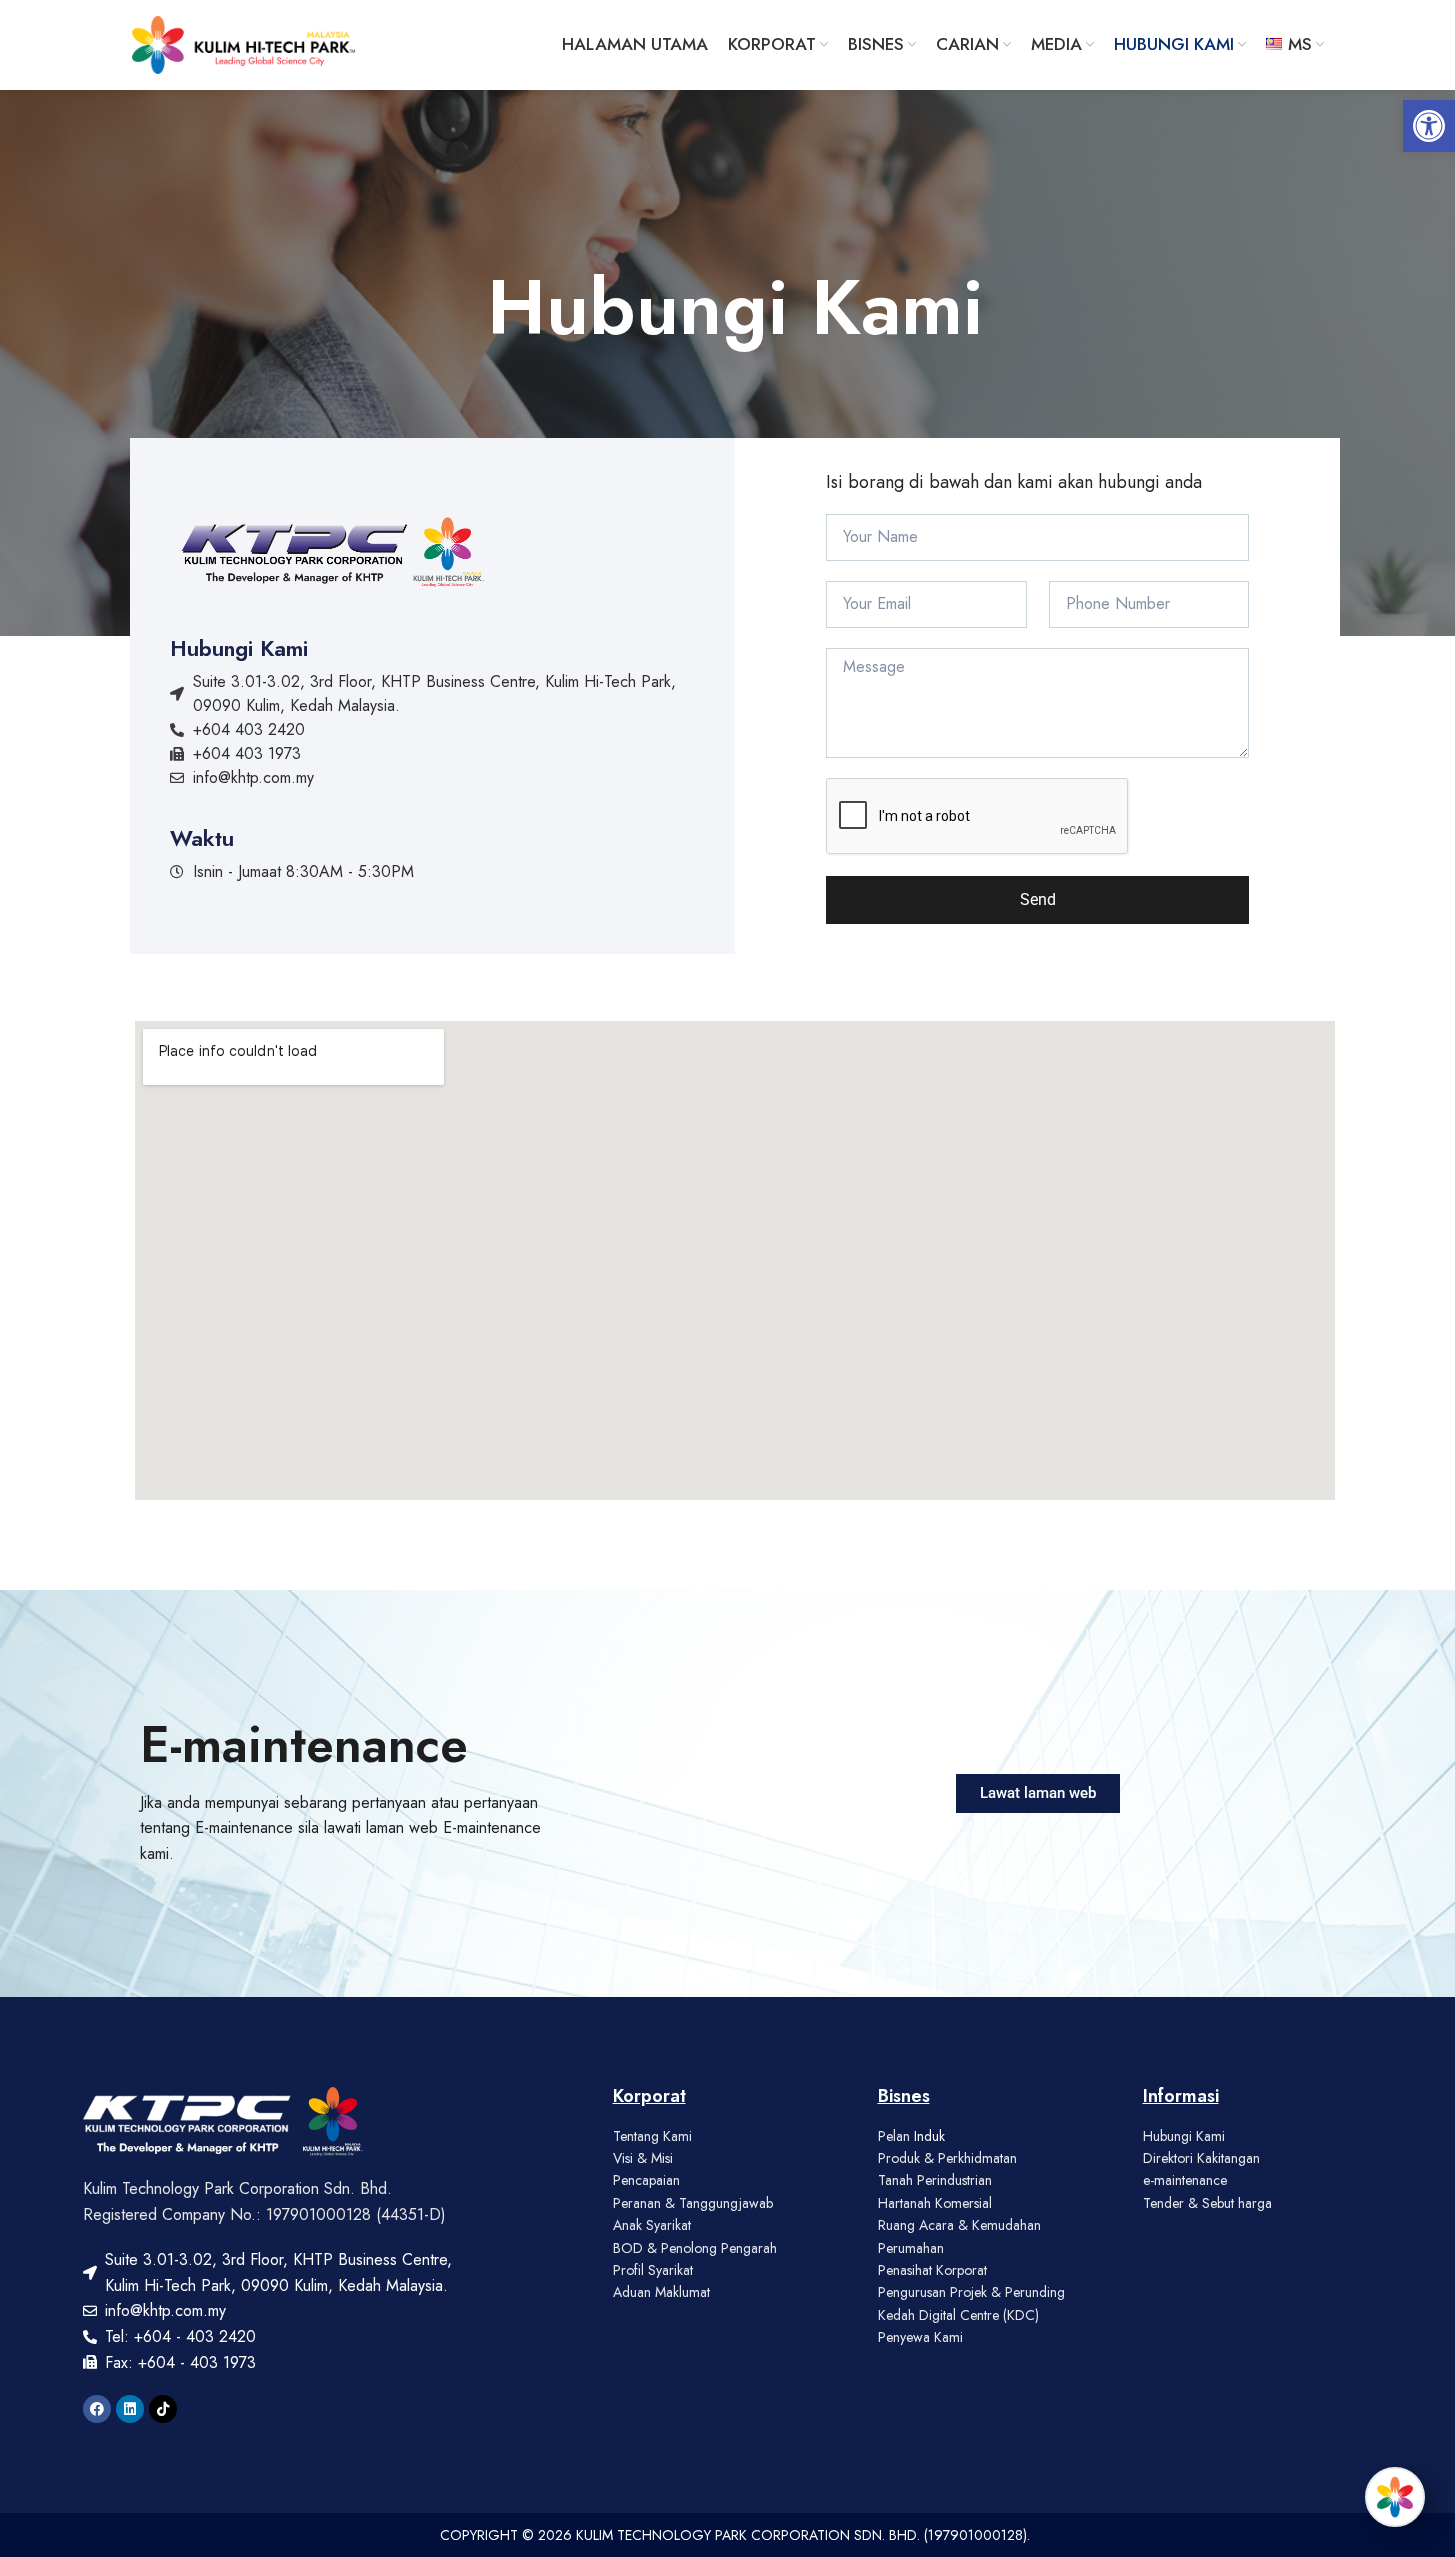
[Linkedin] (130, 2409)
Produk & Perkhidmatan (947, 2158)
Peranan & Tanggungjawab (693, 2203)
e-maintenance (1185, 2180)
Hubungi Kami (1184, 2136)
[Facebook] (97, 2409)
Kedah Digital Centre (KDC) (958, 2315)
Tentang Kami (652, 2136)
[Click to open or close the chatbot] (1395, 2497)
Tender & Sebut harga (1207, 2203)
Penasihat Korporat (932, 2270)
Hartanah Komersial (935, 2203)
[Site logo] (244, 43)
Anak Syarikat (652, 2225)
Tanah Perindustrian (935, 2180)
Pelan (896, 2136)
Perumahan (911, 2248)
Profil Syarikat (653, 2270)
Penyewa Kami (920, 2337)
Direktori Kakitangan (1201, 2158)
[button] (1429, 126)
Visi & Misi (643, 2158)
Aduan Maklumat (661, 2292)
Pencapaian (646, 2180)
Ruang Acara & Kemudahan (959, 2225)
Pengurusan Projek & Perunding (971, 2292)
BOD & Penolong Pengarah (695, 2248)
